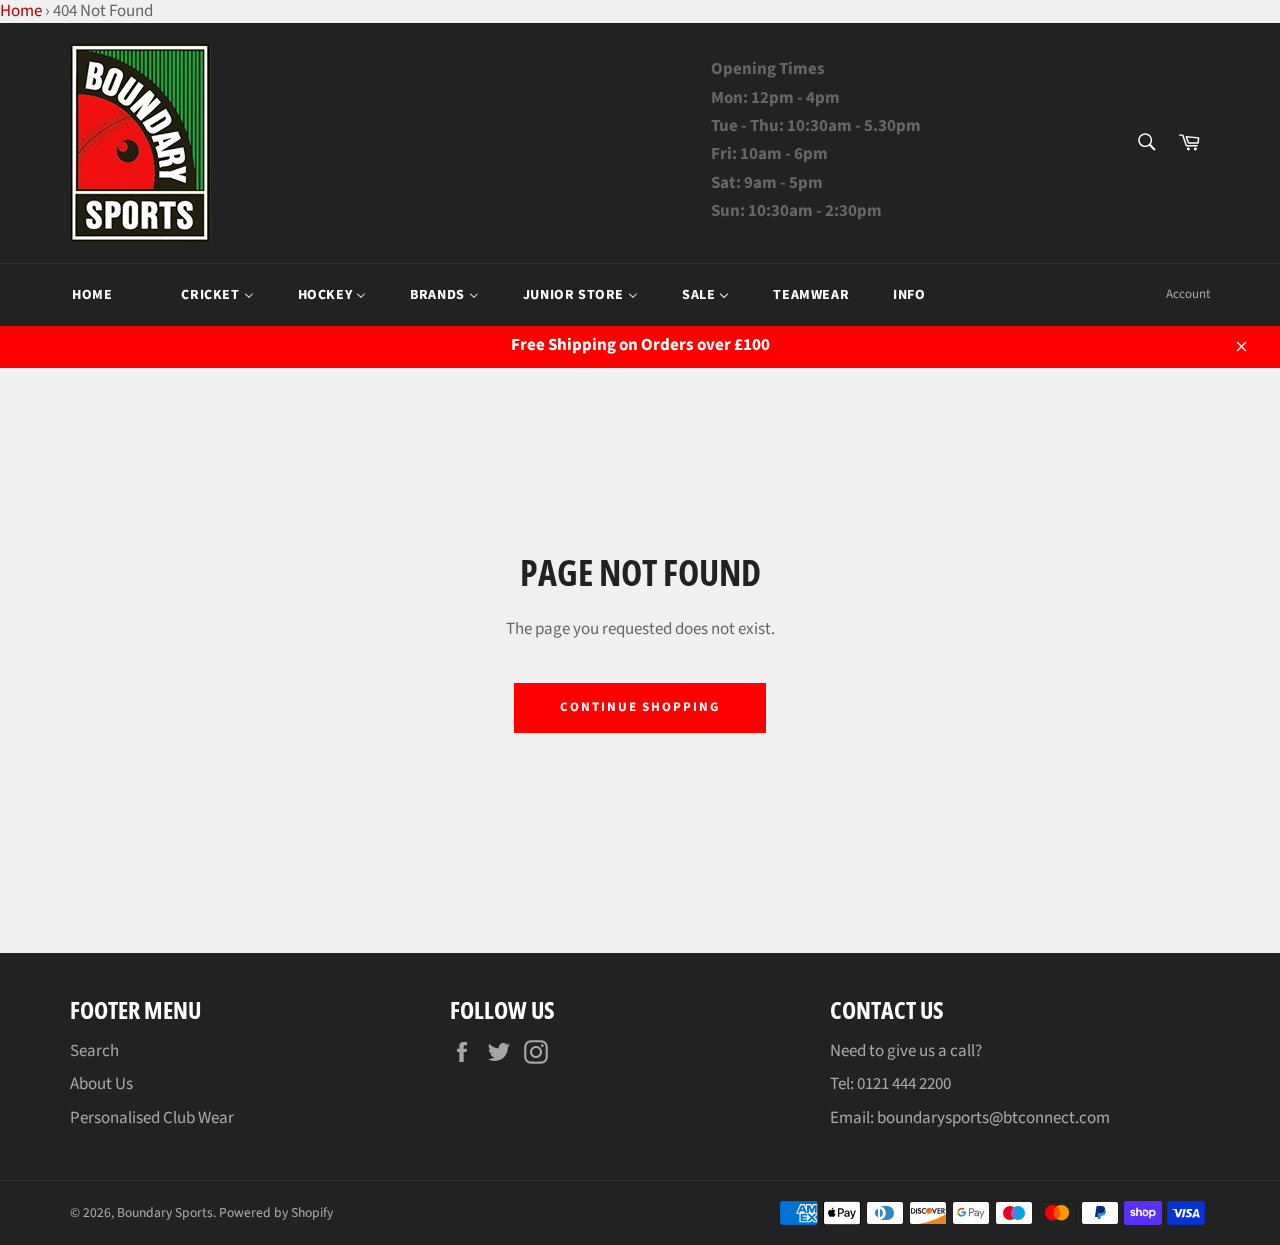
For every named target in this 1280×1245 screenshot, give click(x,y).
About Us (101, 1084)
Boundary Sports (165, 1212)
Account (1188, 294)
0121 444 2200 (904, 1084)
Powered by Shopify (276, 1212)
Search (94, 1051)
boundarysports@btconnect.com (993, 1118)
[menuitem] (92, 295)
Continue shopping (640, 707)
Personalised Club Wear (152, 1118)
